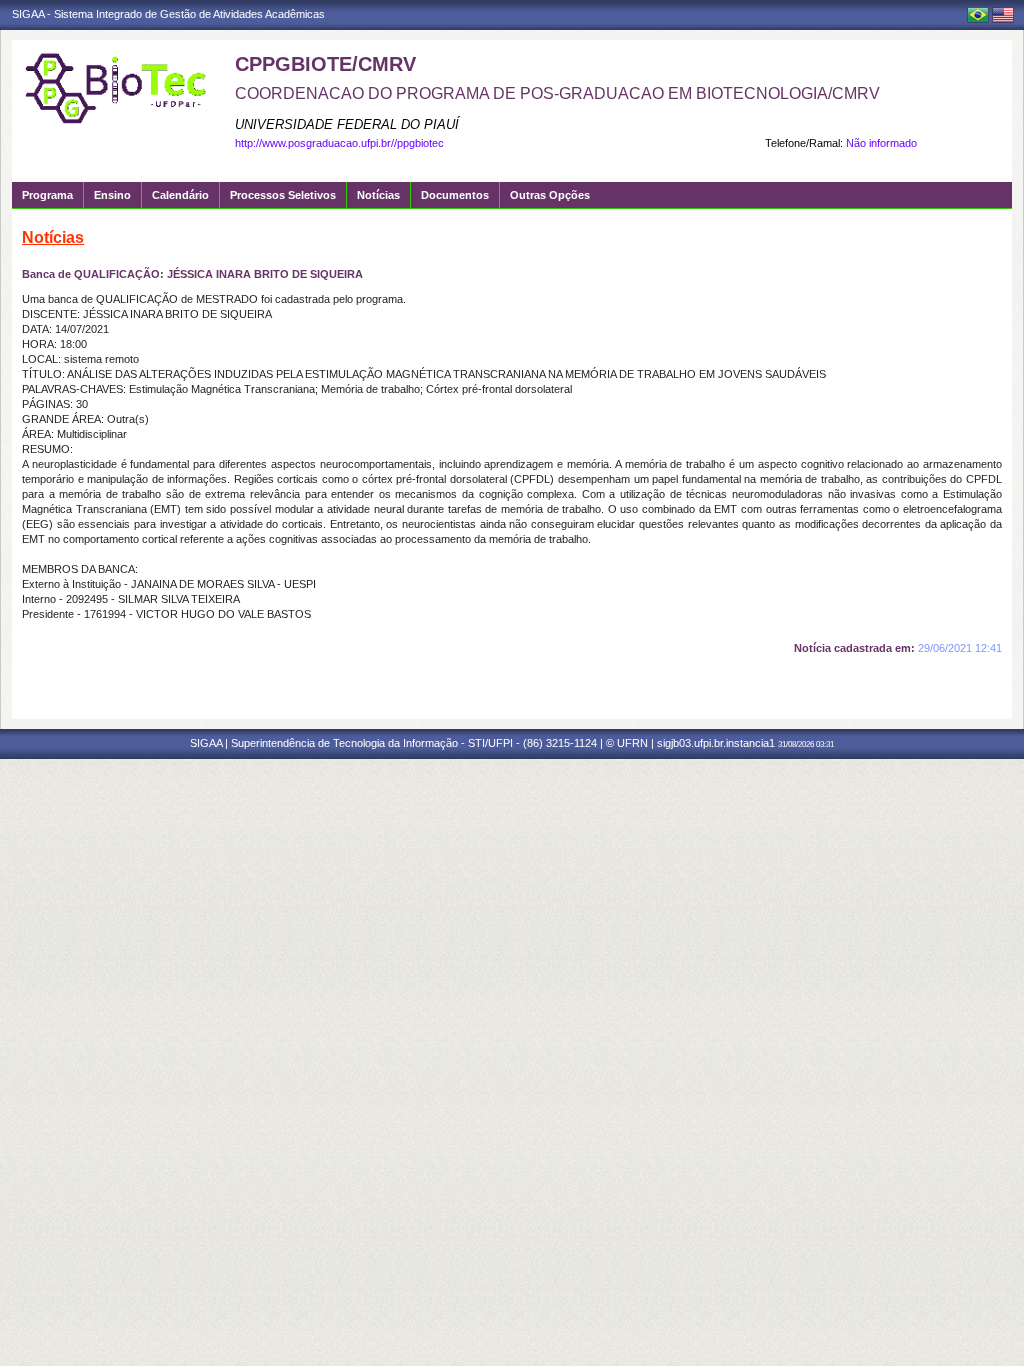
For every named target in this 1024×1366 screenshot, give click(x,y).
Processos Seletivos (283, 195)
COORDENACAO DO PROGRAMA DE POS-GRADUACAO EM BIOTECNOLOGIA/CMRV (557, 93)
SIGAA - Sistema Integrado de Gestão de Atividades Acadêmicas (168, 14)
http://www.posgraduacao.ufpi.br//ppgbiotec (339, 143)
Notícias (378, 195)
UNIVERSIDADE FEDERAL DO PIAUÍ (347, 124)
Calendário (180, 195)
